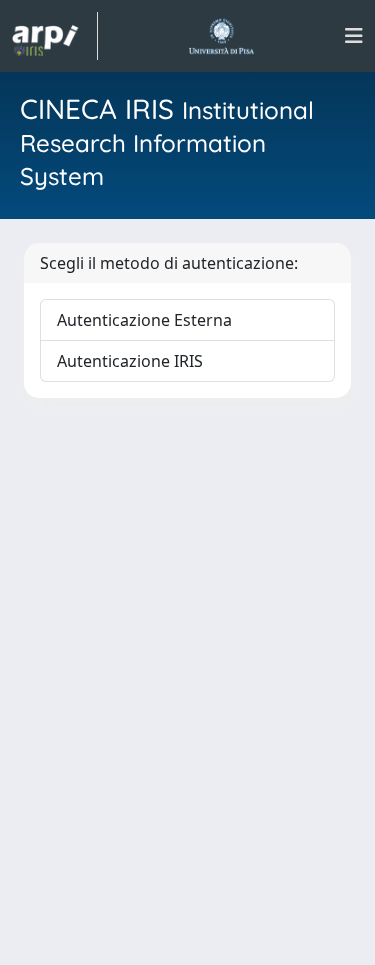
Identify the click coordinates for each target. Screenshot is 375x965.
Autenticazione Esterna (144, 320)
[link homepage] (55, 36)
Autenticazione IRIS (130, 361)
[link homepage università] (221, 36)
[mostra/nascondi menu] (354, 36)
